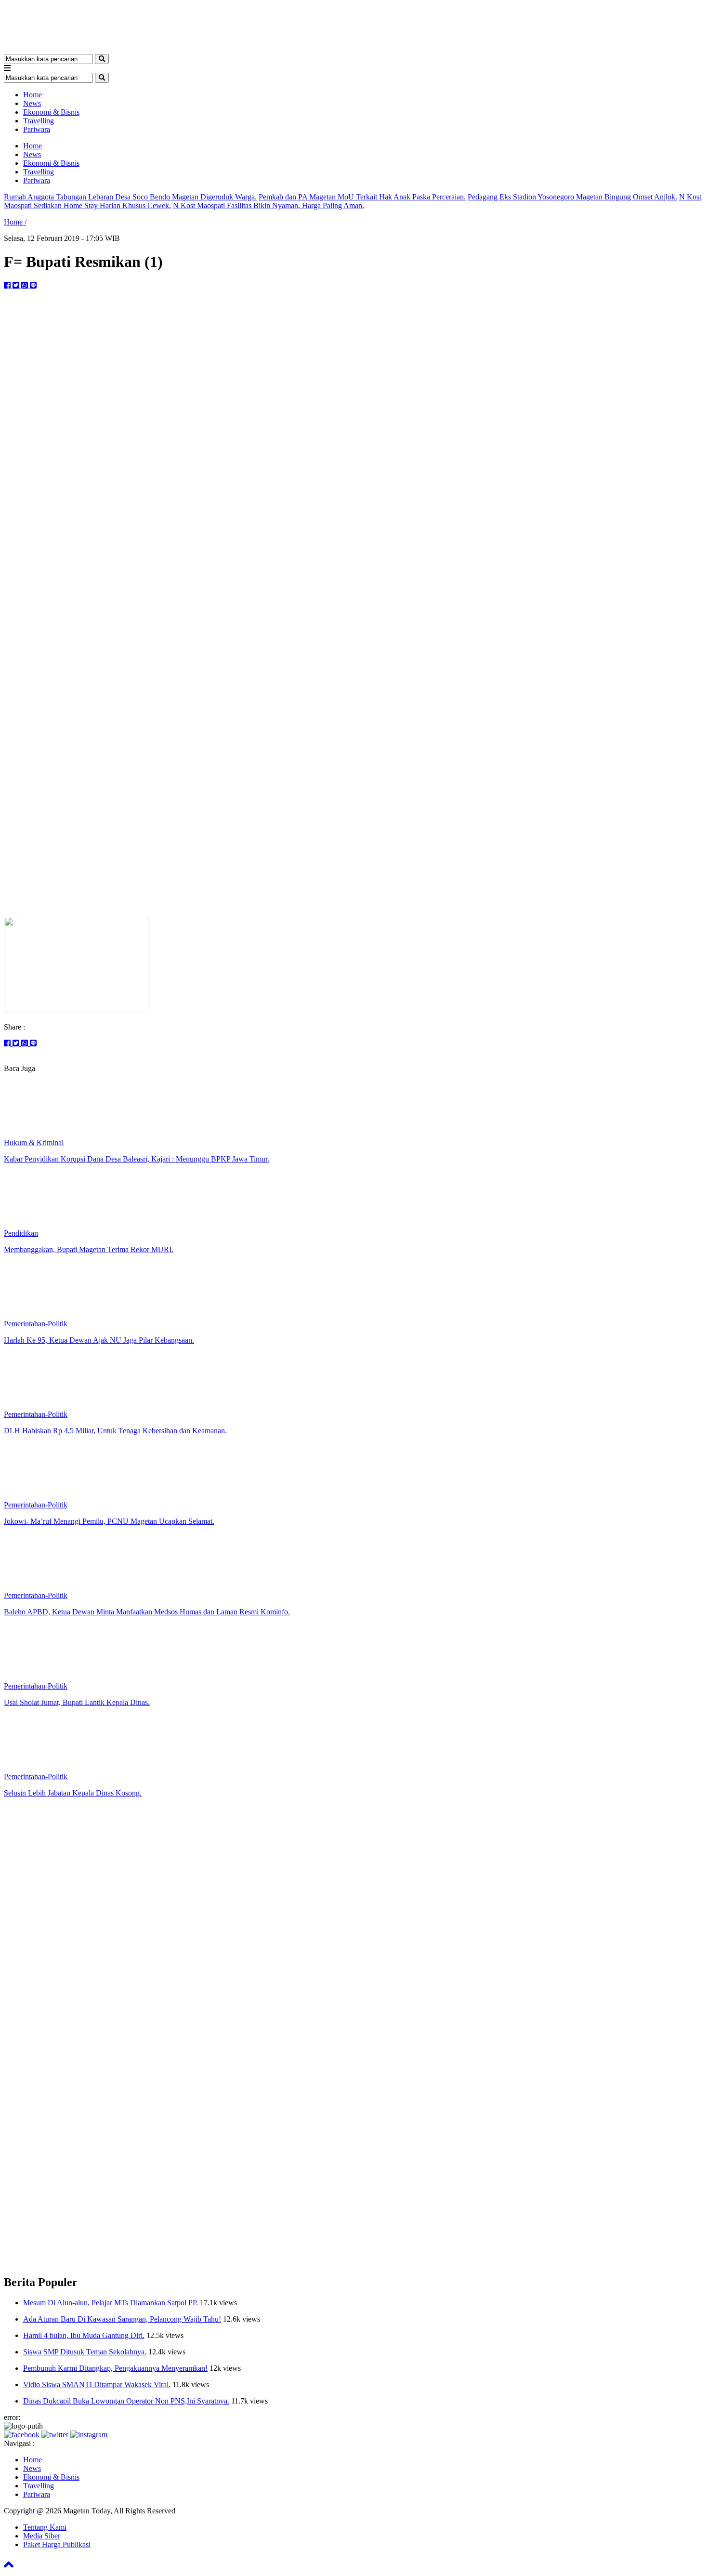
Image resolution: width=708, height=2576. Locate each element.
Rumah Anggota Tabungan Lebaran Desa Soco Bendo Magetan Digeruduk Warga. (130, 197)
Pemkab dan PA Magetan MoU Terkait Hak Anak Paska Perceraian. (362, 197)
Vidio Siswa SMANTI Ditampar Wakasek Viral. (97, 2384)
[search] (102, 59)
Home (33, 95)
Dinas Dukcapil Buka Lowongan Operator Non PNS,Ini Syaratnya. (126, 2401)
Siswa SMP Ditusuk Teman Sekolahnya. (85, 2352)
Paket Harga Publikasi (57, 2544)
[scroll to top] (9, 2568)
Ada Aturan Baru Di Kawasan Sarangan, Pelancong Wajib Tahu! (122, 2319)
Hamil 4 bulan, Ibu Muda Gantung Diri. (84, 2335)
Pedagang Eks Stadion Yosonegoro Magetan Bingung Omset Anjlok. (572, 197)
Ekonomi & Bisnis (51, 112)
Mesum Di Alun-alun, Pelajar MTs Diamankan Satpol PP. (111, 2303)
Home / (15, 222)
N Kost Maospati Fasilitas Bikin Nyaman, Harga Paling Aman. (269, 205)
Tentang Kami (45, 2527)
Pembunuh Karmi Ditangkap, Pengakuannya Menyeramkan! (115, 2368)
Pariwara (37, 129)
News (32, 103)
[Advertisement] (354, 842)
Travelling (39, 121)
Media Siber (42, 2536)
